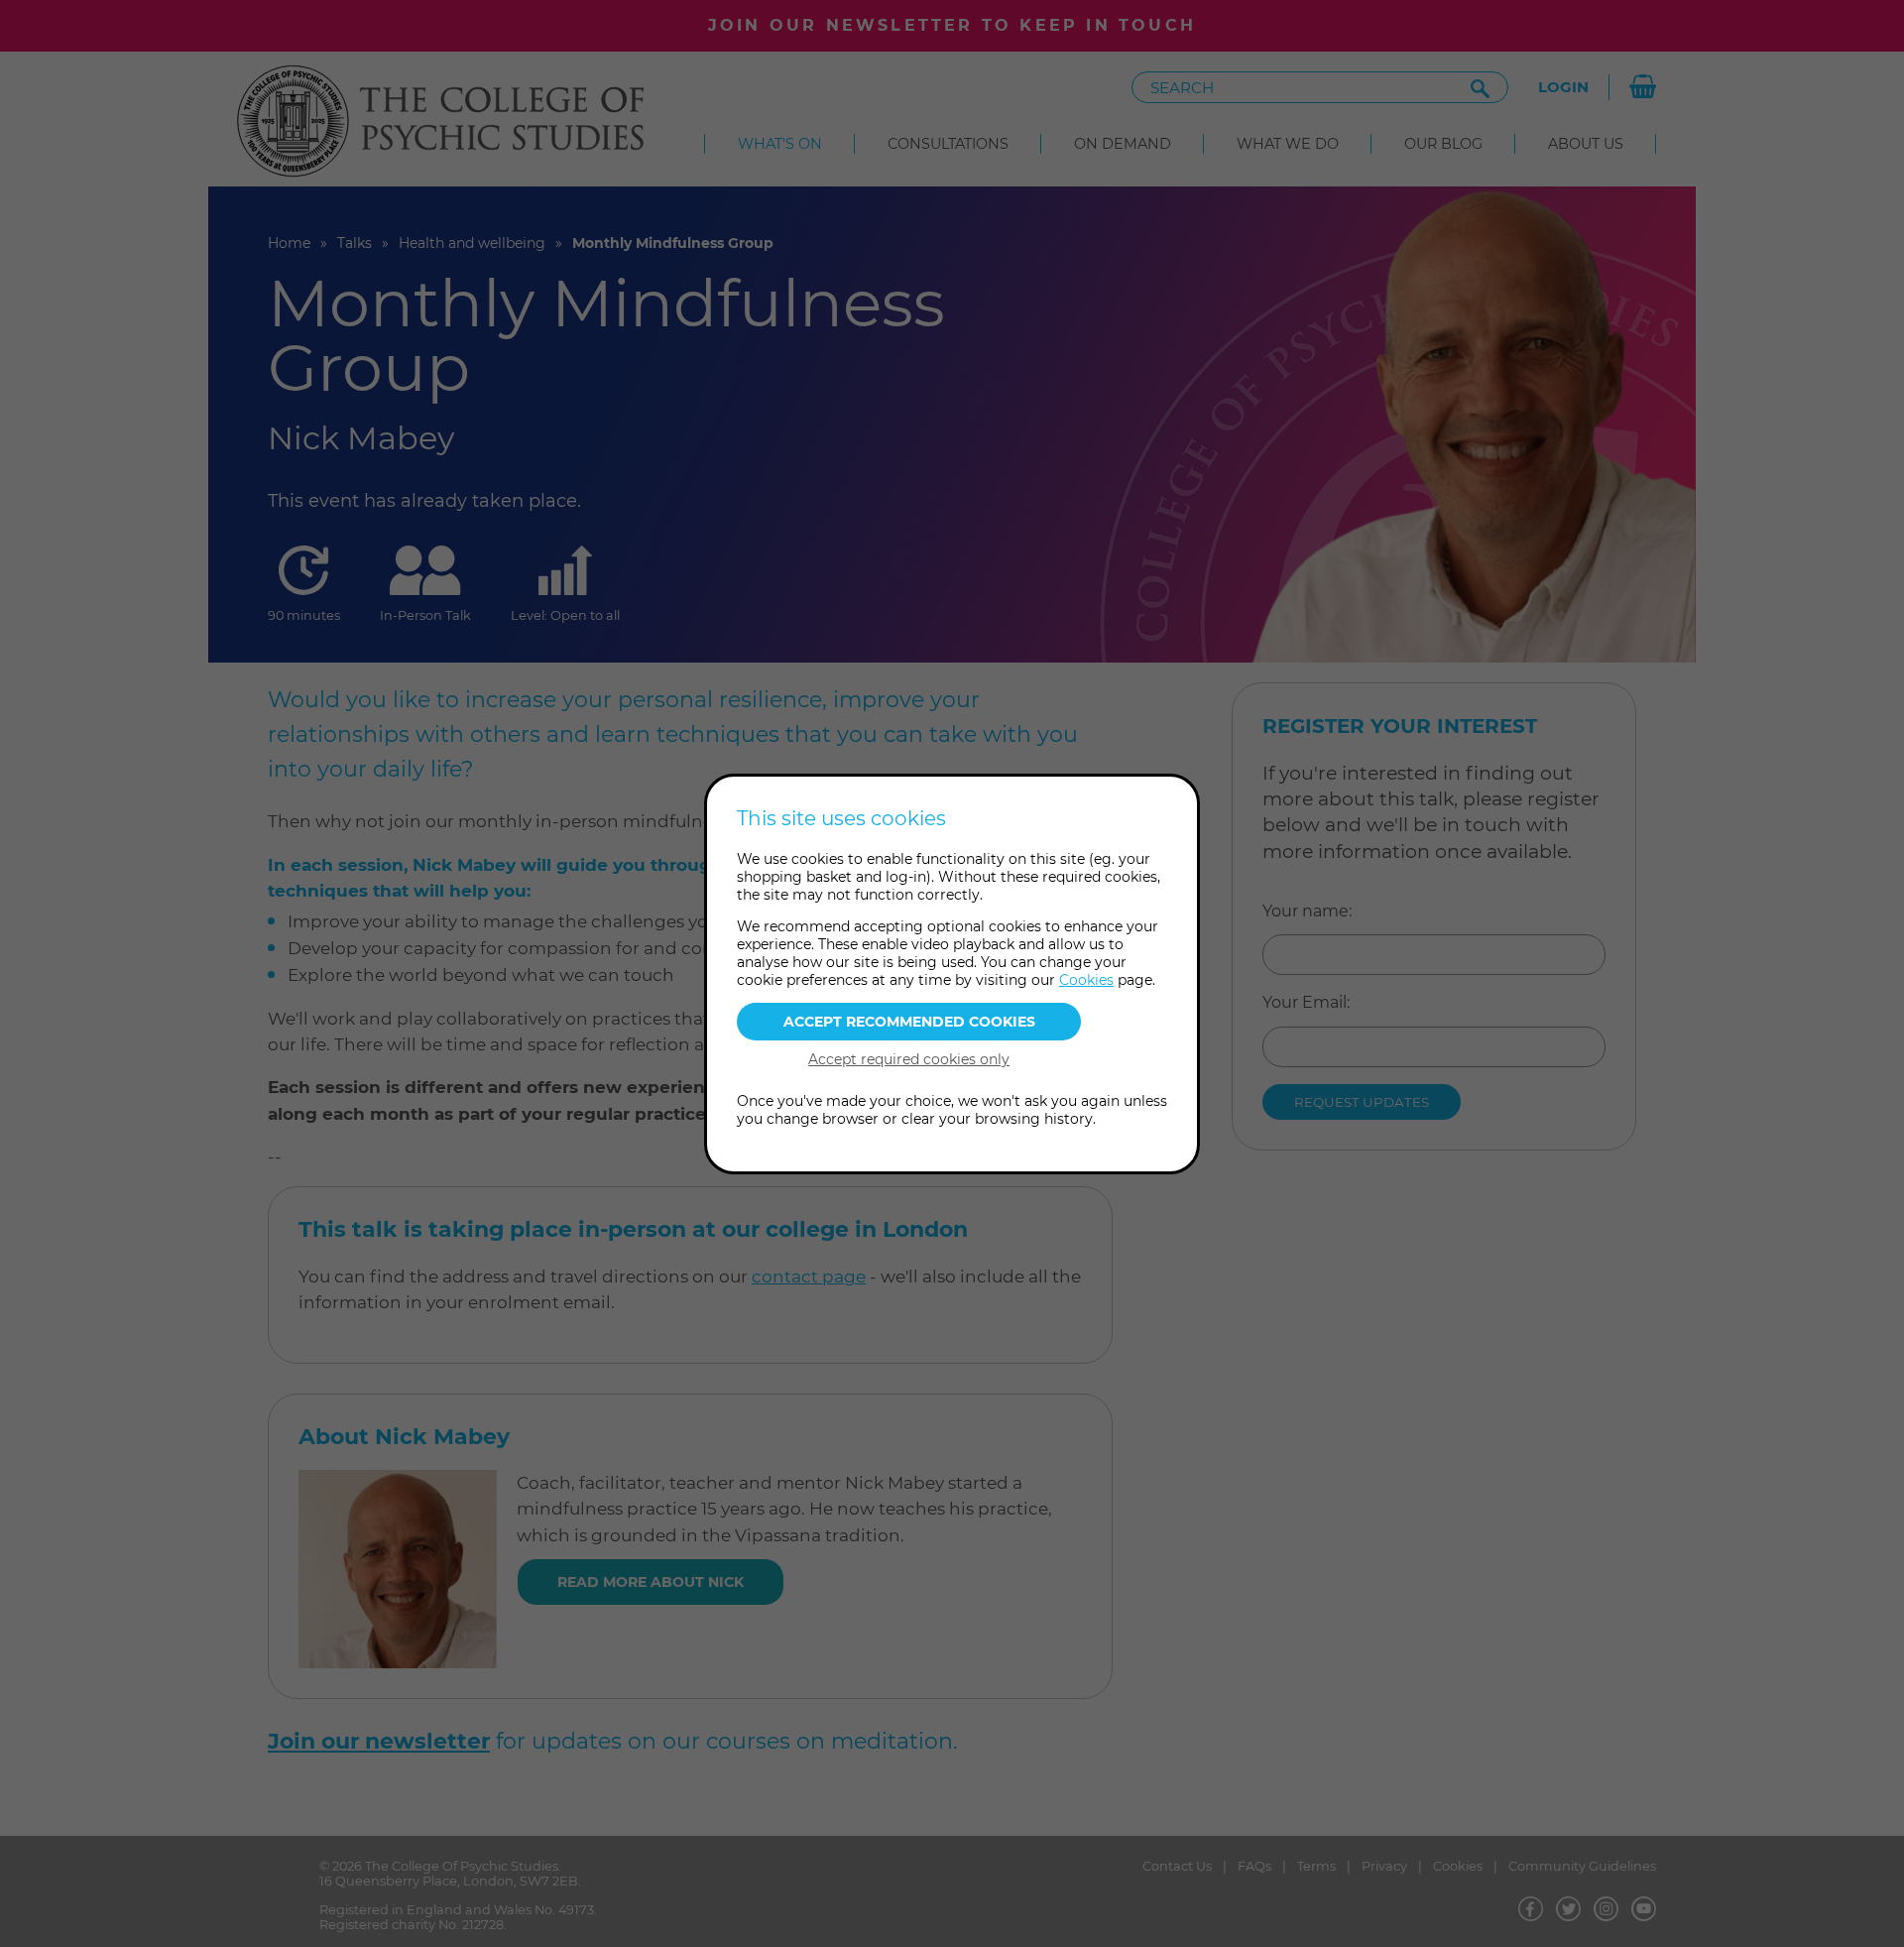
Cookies (1086, 980)
